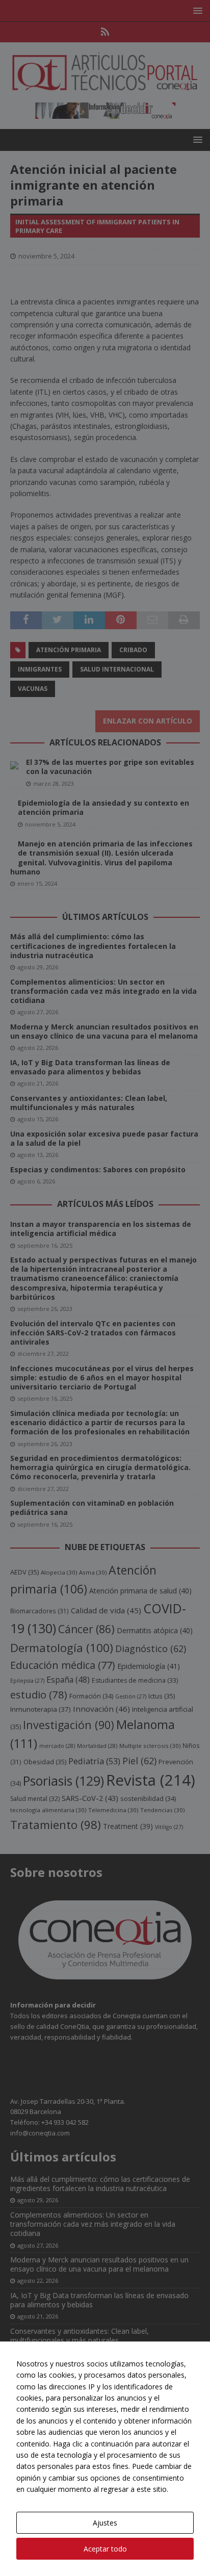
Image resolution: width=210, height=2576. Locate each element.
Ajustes (105, 2523)
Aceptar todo (105, 2549)
